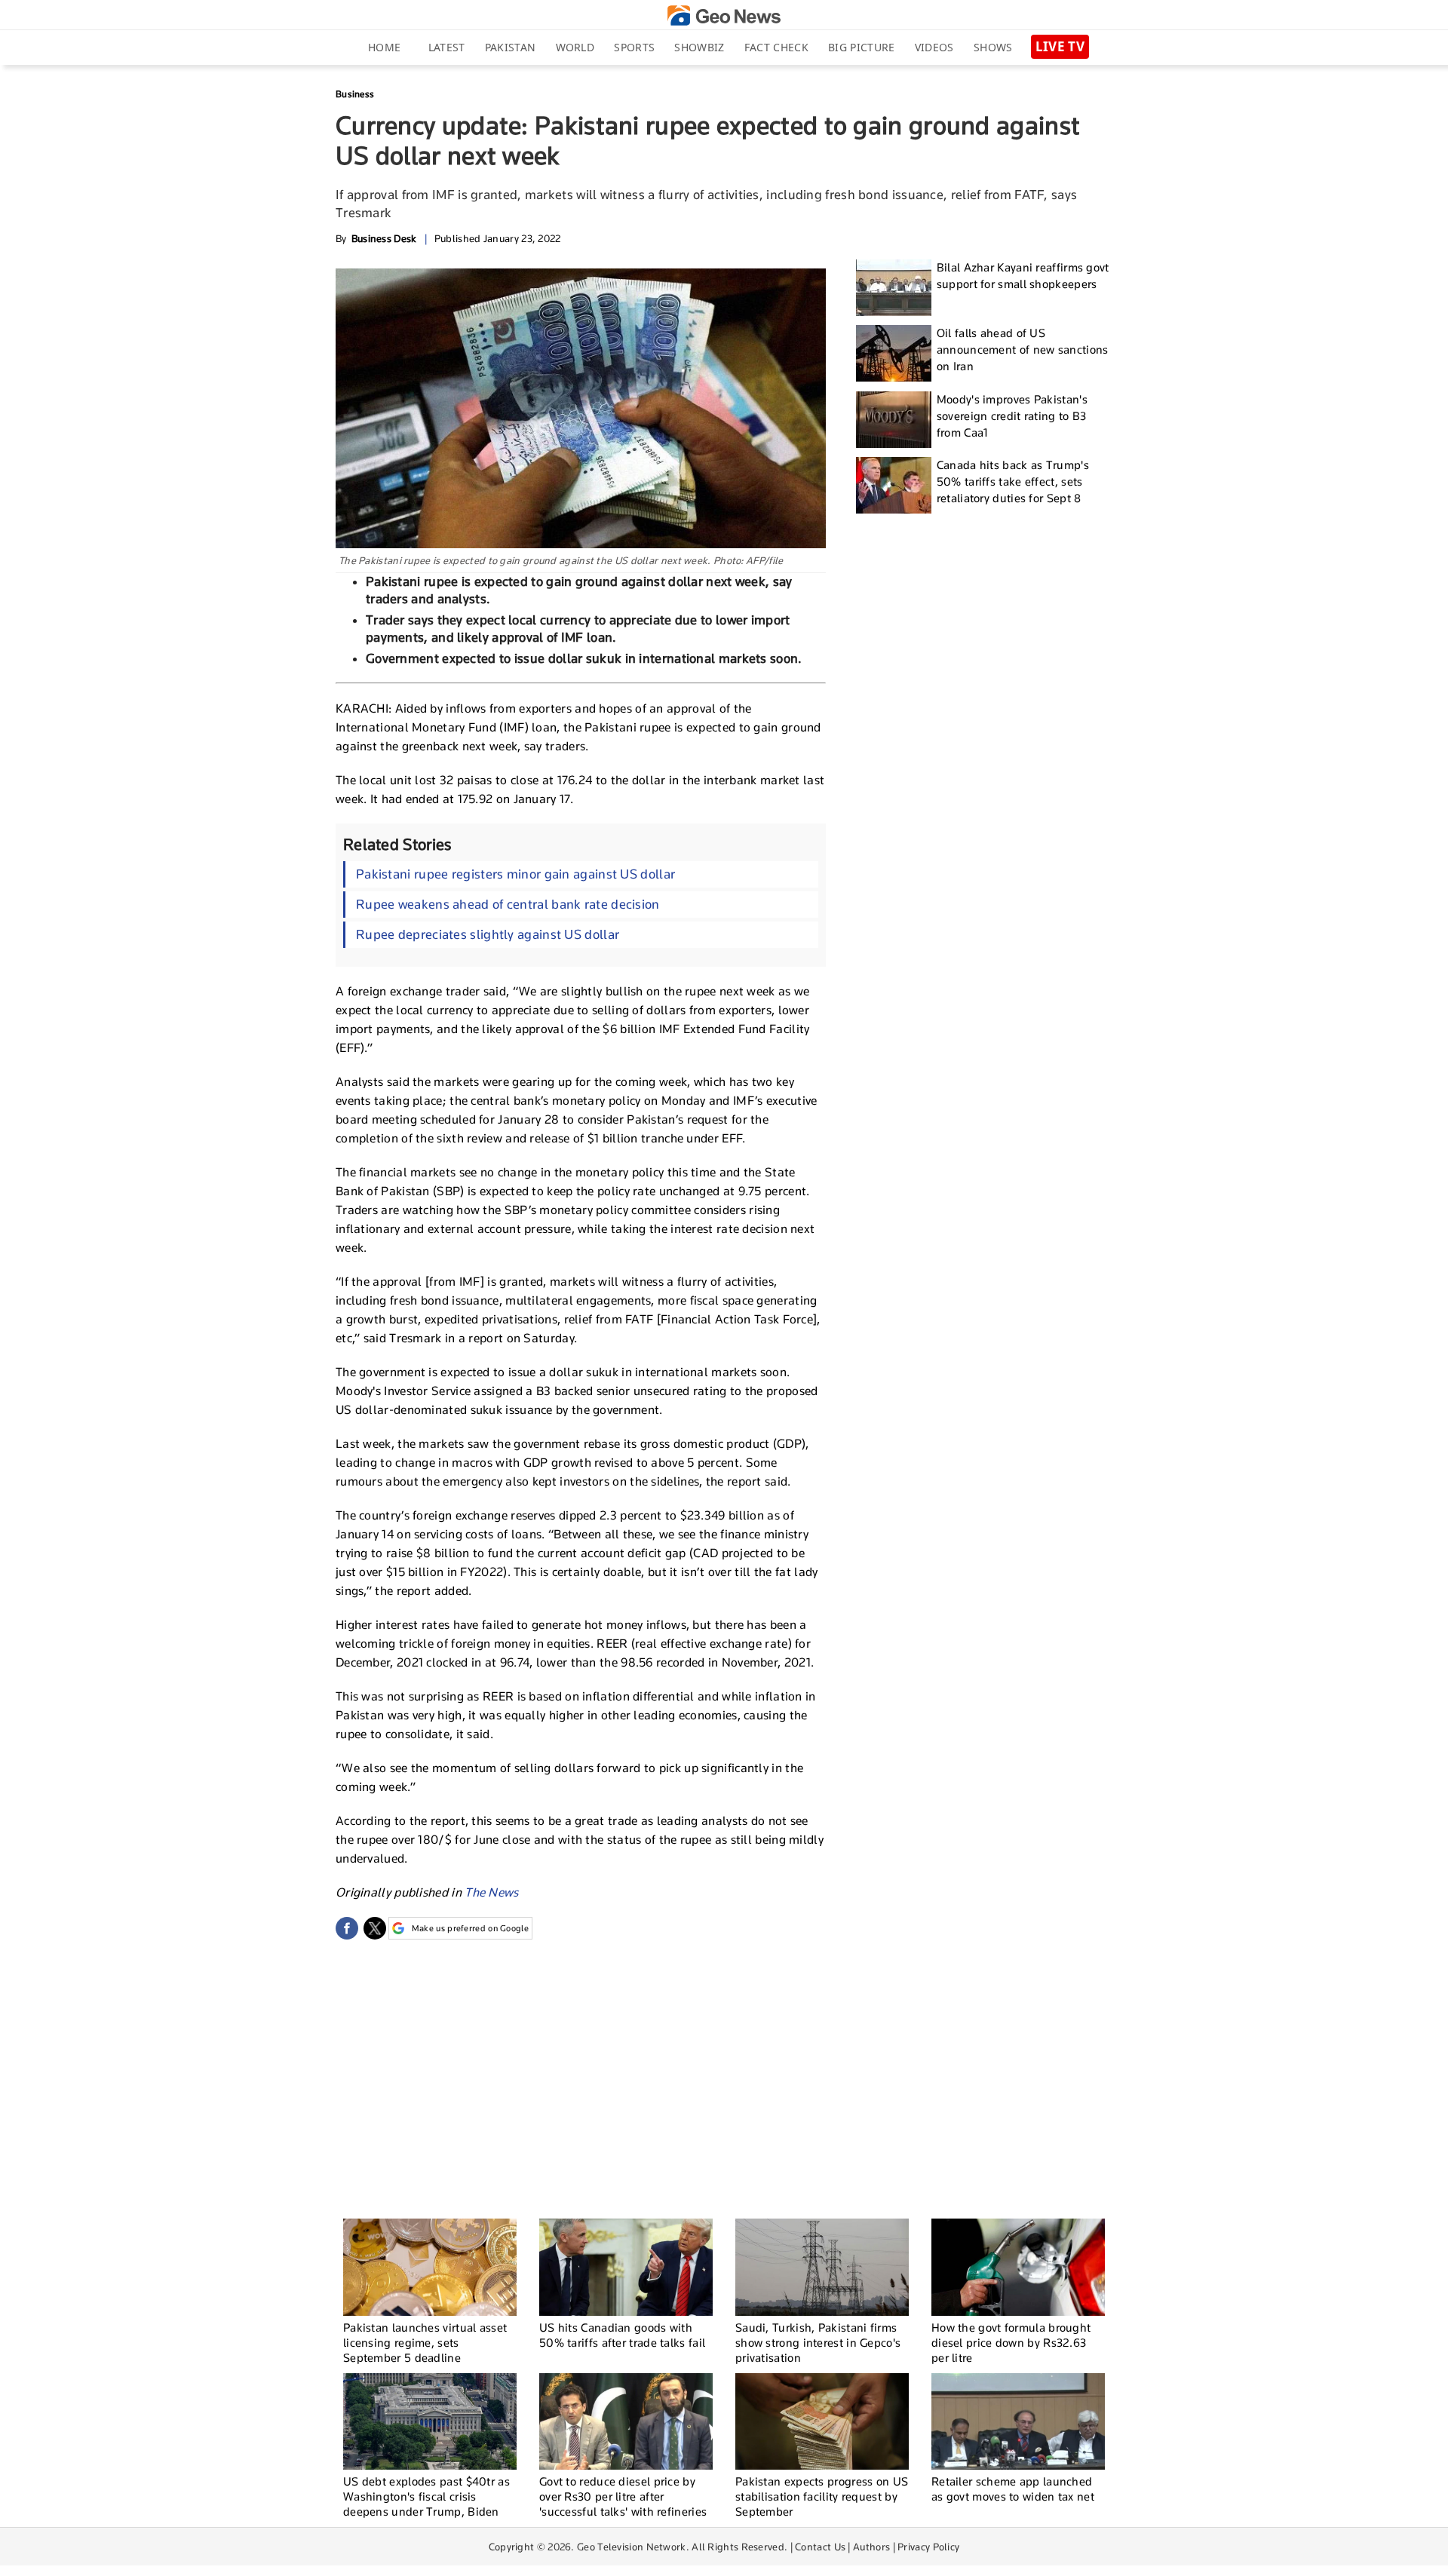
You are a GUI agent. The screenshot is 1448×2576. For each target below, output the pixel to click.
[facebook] (347, 1928)
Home (384, 47)
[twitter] (375, 1928)
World (575, 47)
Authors (871, 2547)
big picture (861, 47)
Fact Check (776, 47)
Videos (934, 47)
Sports (634, 47)
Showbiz (699, 47)
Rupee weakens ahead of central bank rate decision (508, 904)
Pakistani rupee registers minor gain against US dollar (515, 874)
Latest (447, 47)
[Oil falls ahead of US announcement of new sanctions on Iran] (894, 353)
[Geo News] (724, 15)
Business (355, 94)
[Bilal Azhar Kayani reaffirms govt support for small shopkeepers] (894, 288)
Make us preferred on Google (470, 1928)
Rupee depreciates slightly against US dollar (488, 934)
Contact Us (820, 2547)
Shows (993, 47)
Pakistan (510, 47)
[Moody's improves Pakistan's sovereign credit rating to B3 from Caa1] (894, 420)
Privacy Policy (928, 2547)
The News (491, 1892)
